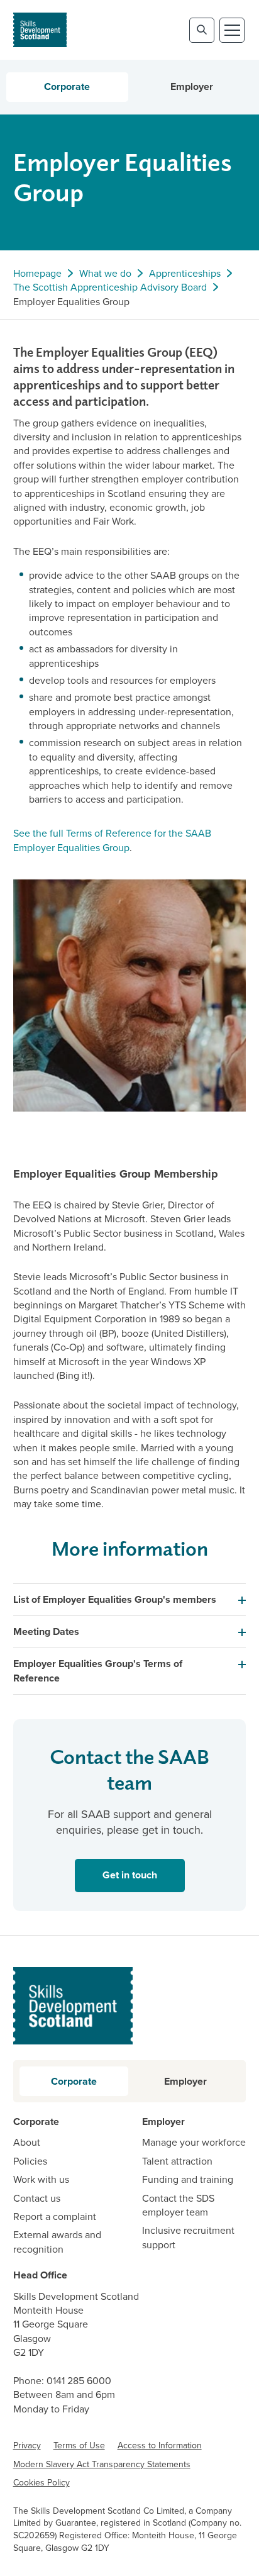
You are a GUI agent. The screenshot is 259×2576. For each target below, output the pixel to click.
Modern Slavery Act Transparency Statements (102, 2464)
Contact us (37, 2198)
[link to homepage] (40, 30)
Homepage (37, 273)
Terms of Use (79, 2445)
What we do (105, 273)
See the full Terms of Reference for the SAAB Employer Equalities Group (112, 840)
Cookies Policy (41, 2482)
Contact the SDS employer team (178, 2205)
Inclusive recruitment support (188, 2237)
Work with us (41, 2179)
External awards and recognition (57, 2241)
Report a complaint (55, 2216)
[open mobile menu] (232, 30)
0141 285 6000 (79, 2380)
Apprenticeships (185, 273)
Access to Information (160, 2445)
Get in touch (116, 1878)
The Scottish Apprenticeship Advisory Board (110, 287)
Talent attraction (177, 2161)
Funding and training (188, 2179)
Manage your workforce (194, 2142)
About (27, 2142)
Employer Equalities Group (71, 301)
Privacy (27, 2445)
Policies (30, 2161)
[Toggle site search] (202, 30)
